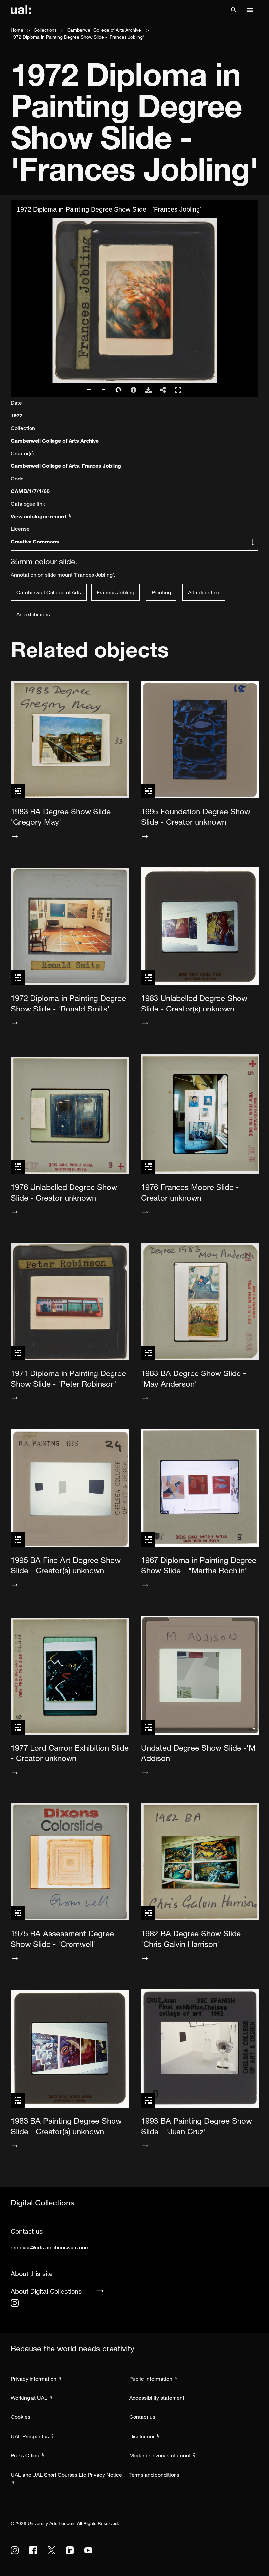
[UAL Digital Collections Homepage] (21, 10)
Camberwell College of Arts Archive (105, 30)
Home (17, 30)
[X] (52, 2550)
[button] (234, 10)
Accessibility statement (157, 2398)
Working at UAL (29, 2398)
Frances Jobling (101, 466)
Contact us (142, 2417)
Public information (151, 2379)
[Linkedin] (70, 2550)
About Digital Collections (46, 2291)
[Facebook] (33, 2550)
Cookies (21, 2417)
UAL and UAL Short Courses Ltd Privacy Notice (66, 2475)
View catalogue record (39, 516)
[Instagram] (15, 2303)
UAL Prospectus (30, 2436)
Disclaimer (142, 2436)
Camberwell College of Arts (45, 466)
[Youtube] (88, 2550)
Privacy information (34, 2379)
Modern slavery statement (160, 2455)
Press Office (25, 2455)
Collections (45, 30)
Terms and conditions (154, 2475)
